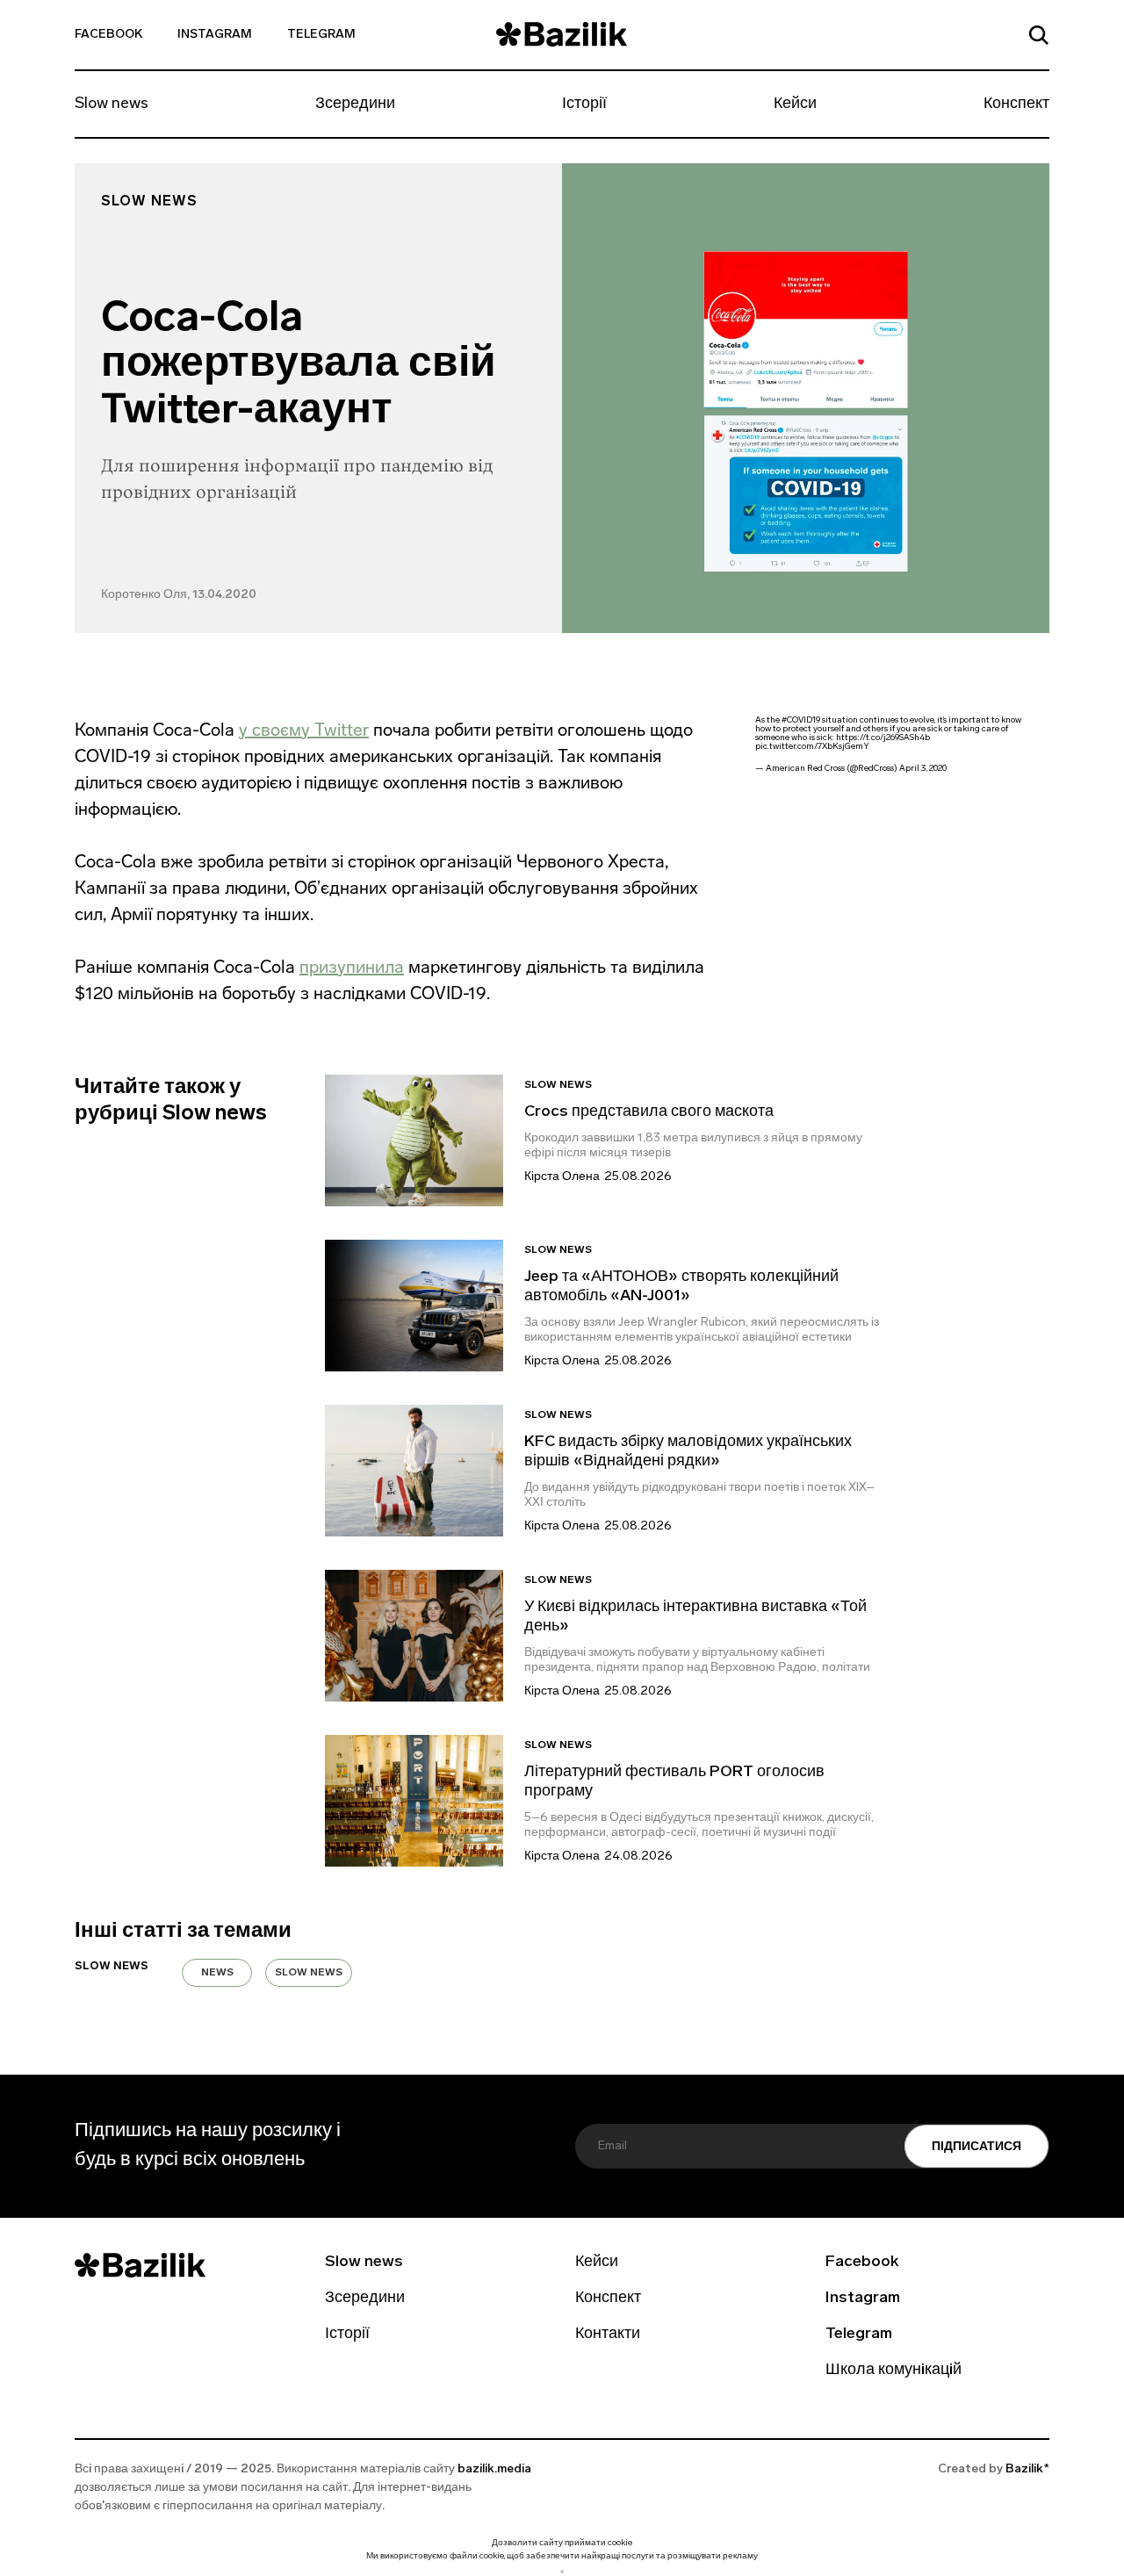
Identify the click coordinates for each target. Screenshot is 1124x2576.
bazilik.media (494, 2469)
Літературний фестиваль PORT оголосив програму (674, 1782)
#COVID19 (801, 720)
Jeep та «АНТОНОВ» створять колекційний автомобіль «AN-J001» (681, 1287)
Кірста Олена (562, 1177)
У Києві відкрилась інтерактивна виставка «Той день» (695, 1617)
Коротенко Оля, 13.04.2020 (179, 595)
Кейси (795, 104)
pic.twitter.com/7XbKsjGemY (812, 747)
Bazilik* (1027, 2469)
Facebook (108, 35)
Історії (584, 104)
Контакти (608, 2335)
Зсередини (355, 104)
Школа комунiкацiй (893, 2371)
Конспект (1016, 104)
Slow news (112, 104)
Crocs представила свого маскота (651, 1112)
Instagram (215, 35)
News (217, 1973)
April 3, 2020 (923, 769)
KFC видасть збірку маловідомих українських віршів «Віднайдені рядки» (688, 1452)
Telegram (321, 35)
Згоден (562, 2571)
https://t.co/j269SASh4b (883, 738)
